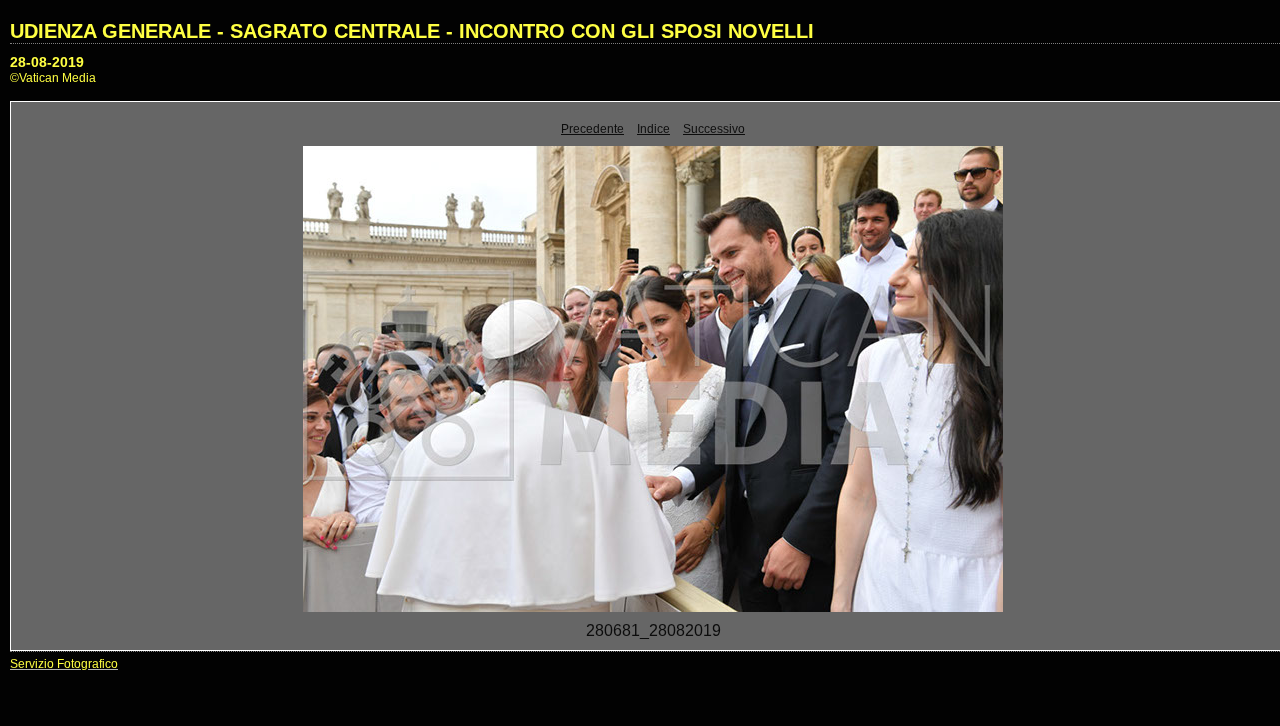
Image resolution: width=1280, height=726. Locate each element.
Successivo (714, 129)
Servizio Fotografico (64, 664)
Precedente (592, 129)
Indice (653, 129)
